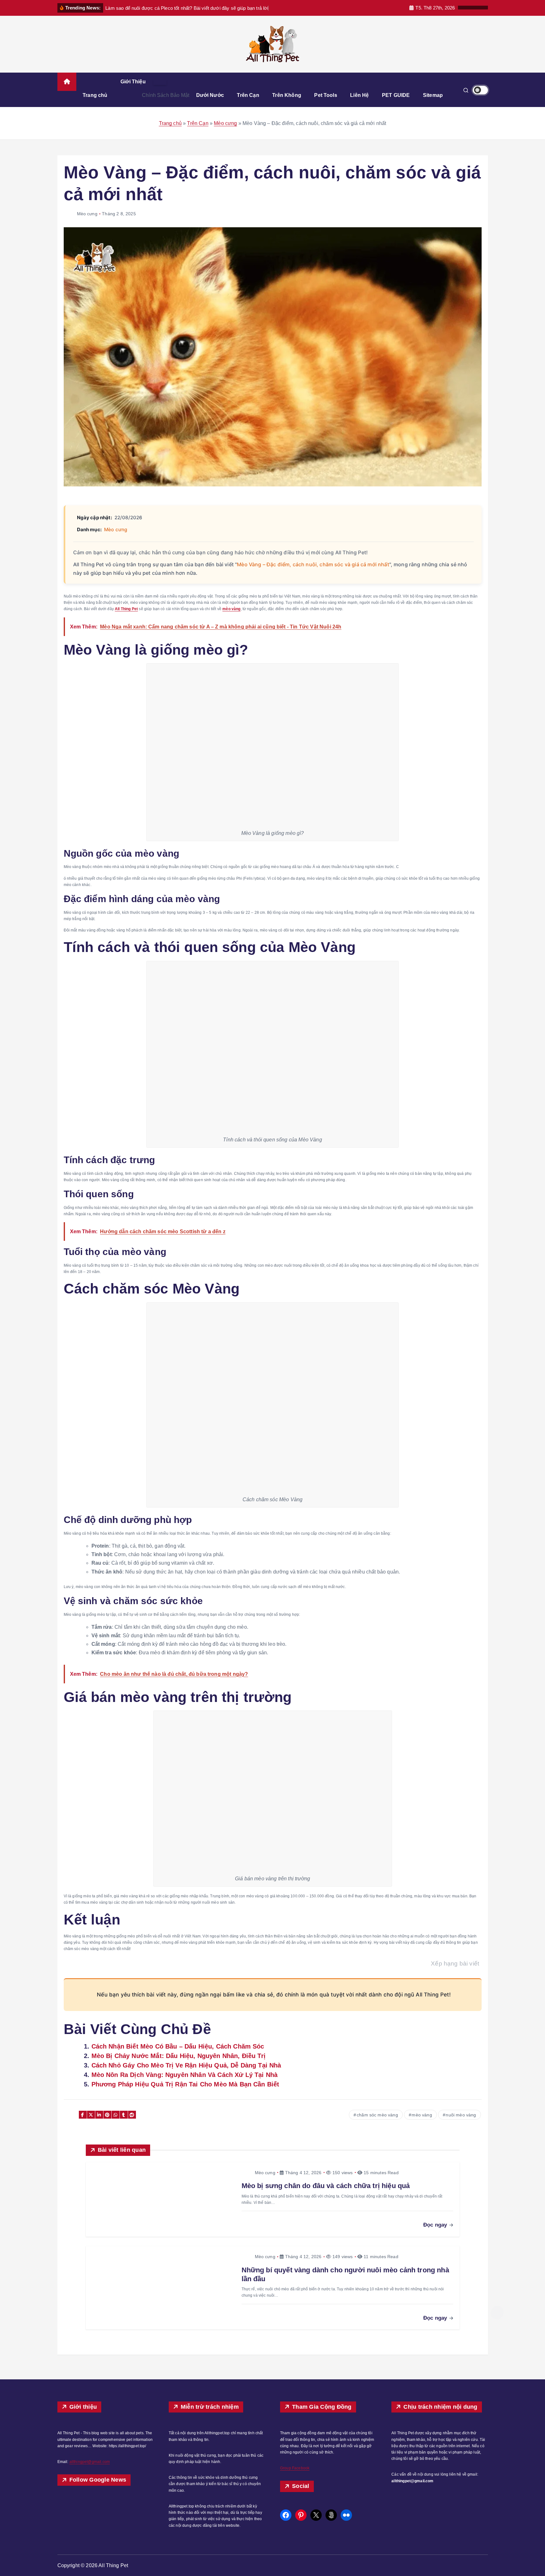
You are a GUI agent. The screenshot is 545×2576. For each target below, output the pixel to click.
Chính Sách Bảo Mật (166, 95)
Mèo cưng (225, 123)
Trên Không (287, 95)
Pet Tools (325, 95)
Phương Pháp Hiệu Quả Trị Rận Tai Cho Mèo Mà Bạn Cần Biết (185, 2084)
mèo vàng (422, 2115)
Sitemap (433, 95)
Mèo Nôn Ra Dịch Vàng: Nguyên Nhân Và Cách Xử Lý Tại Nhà (185, 2075)
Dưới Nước (210, 95)
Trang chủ (95, 95)
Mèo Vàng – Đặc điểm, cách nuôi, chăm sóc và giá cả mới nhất (313, 564)
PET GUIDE (396, 95)
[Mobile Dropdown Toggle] (160, 82)
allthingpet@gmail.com (90, 2462)
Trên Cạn (248, 95)
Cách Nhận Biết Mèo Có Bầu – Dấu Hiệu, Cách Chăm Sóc (178, 2046)
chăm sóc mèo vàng (377, 2115)
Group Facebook (295, 2468)
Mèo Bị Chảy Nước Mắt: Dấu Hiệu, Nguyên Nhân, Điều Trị (179, 2056)
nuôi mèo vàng (461, 2115)
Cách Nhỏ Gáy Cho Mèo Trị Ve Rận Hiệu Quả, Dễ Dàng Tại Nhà (186, 2065)
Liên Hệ (359, 95)
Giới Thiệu (133, 82)
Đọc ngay (436, 2225)
